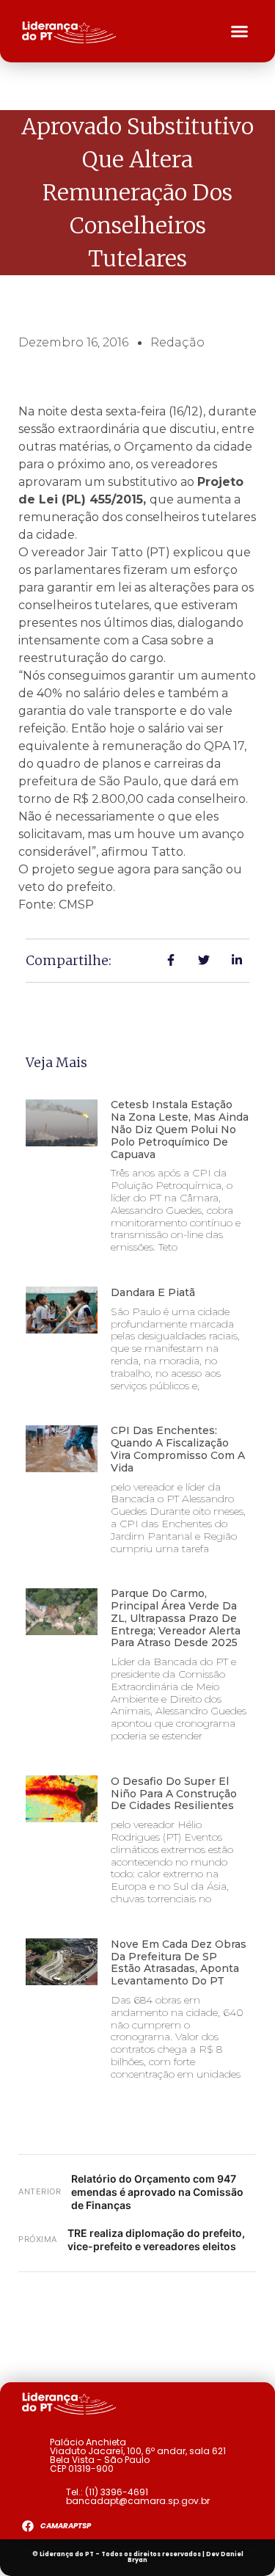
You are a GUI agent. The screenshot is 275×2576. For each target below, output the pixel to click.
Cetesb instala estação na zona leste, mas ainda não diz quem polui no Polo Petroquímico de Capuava (180, 1129)
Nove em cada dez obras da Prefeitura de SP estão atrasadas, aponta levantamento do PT (179, 1962)
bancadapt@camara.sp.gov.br (138, 2501)
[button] (240, 32)
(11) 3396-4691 (117, 2492)
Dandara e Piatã (153, 1292)
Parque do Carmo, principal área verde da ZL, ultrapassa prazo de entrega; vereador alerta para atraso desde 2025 (176, 1618)
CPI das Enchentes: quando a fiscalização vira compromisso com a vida (178, 1449)
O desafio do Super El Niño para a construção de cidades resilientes (174, 1794)
